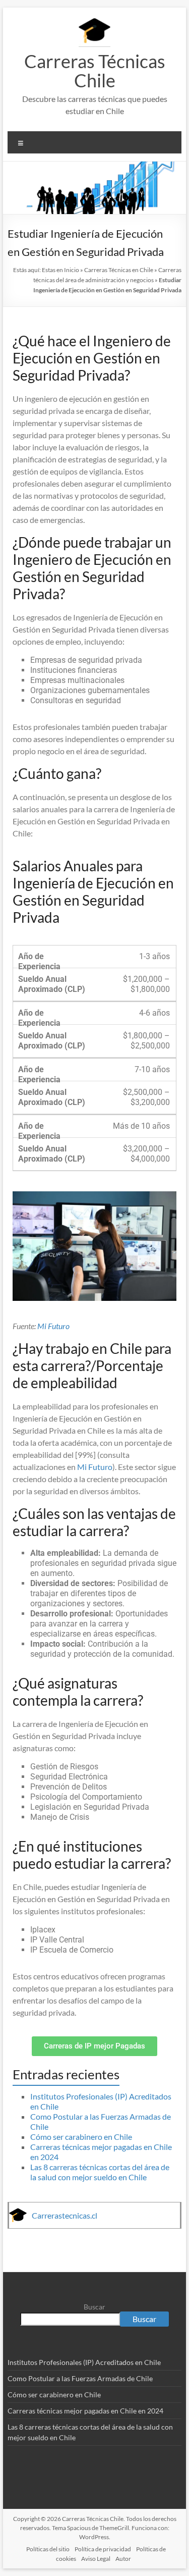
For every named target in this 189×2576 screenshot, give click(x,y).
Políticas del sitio (48, 2549)
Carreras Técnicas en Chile (119, 270)
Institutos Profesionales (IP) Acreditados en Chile (84, 2362)
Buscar (94, 2307)
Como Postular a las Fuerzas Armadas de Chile (80, 2378)
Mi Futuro (53, 1326)
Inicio (72, 270)
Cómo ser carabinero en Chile (81, 2137)
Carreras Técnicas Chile (95, 71)
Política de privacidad (103, 2549)
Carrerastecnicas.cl (65, 2215)
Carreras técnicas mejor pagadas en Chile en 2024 (85, 2411)
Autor (123, 2559)
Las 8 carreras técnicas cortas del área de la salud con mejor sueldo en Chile (100, 2172)
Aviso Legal (96, 2559)
